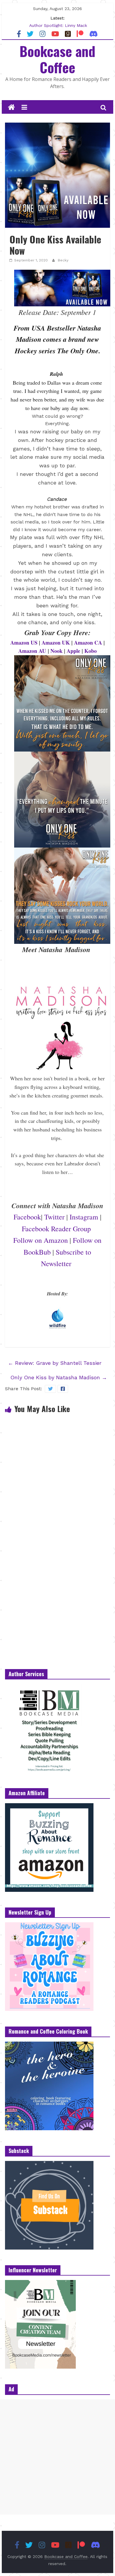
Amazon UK (56, 643)
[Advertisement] (57, 2457)
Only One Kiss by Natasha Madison (59, 1377)
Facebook (27, 1217)
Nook (56, 651)
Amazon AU (32, 651)
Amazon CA (88, 643)
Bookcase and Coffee (57, 59)
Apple (73, 651)
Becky (63, 260)
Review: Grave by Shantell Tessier (55, 1363)
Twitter (54, 1217)
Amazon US (24, 643)
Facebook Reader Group (56, 1229)
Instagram (84, 1217)
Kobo (91, 651)
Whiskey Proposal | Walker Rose (58, 25)
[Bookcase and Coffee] (11, 108)
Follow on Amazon (41, 1240)
